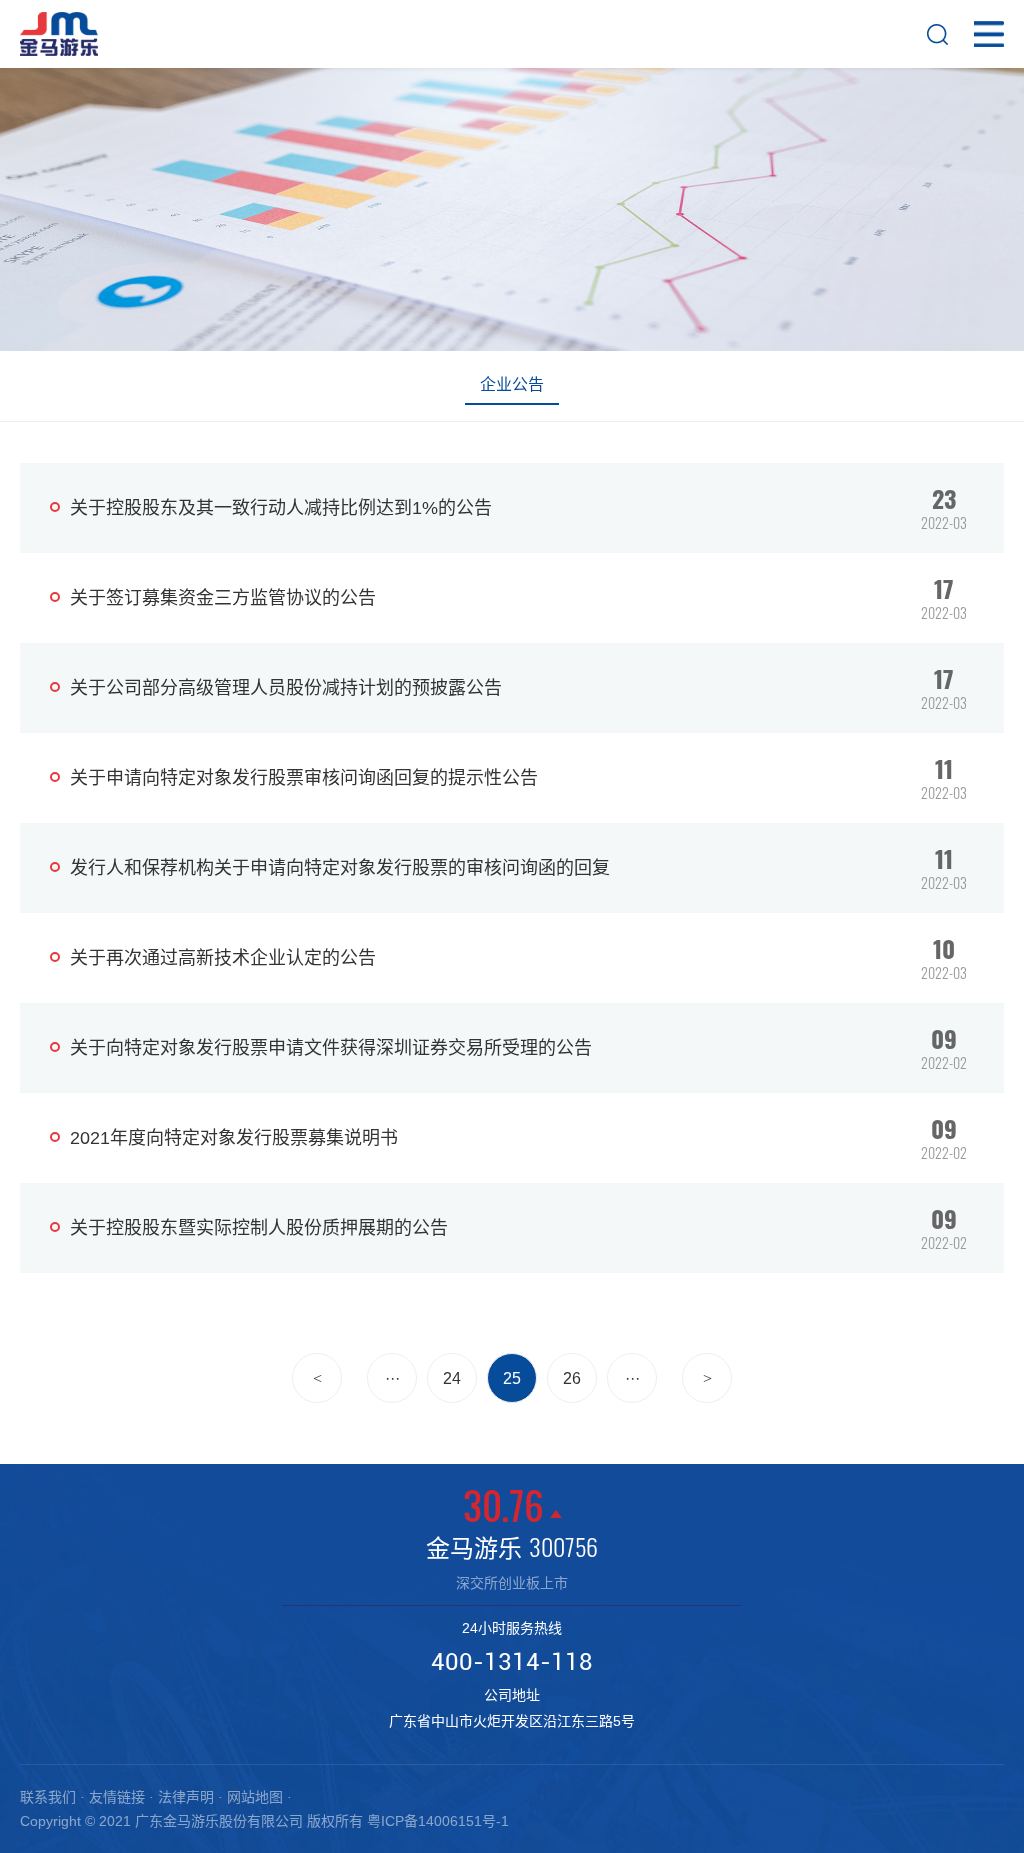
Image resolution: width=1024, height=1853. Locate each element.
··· (392, 1378)
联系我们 (48, 1797)
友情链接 (117, 1797)
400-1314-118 (512, 1662)
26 (572, 1378)
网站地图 (255, 1797)
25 (512, 1378)
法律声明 (186, 1797)
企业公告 (512, 384)
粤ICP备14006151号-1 (438, 1821)
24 (452, 1378)
